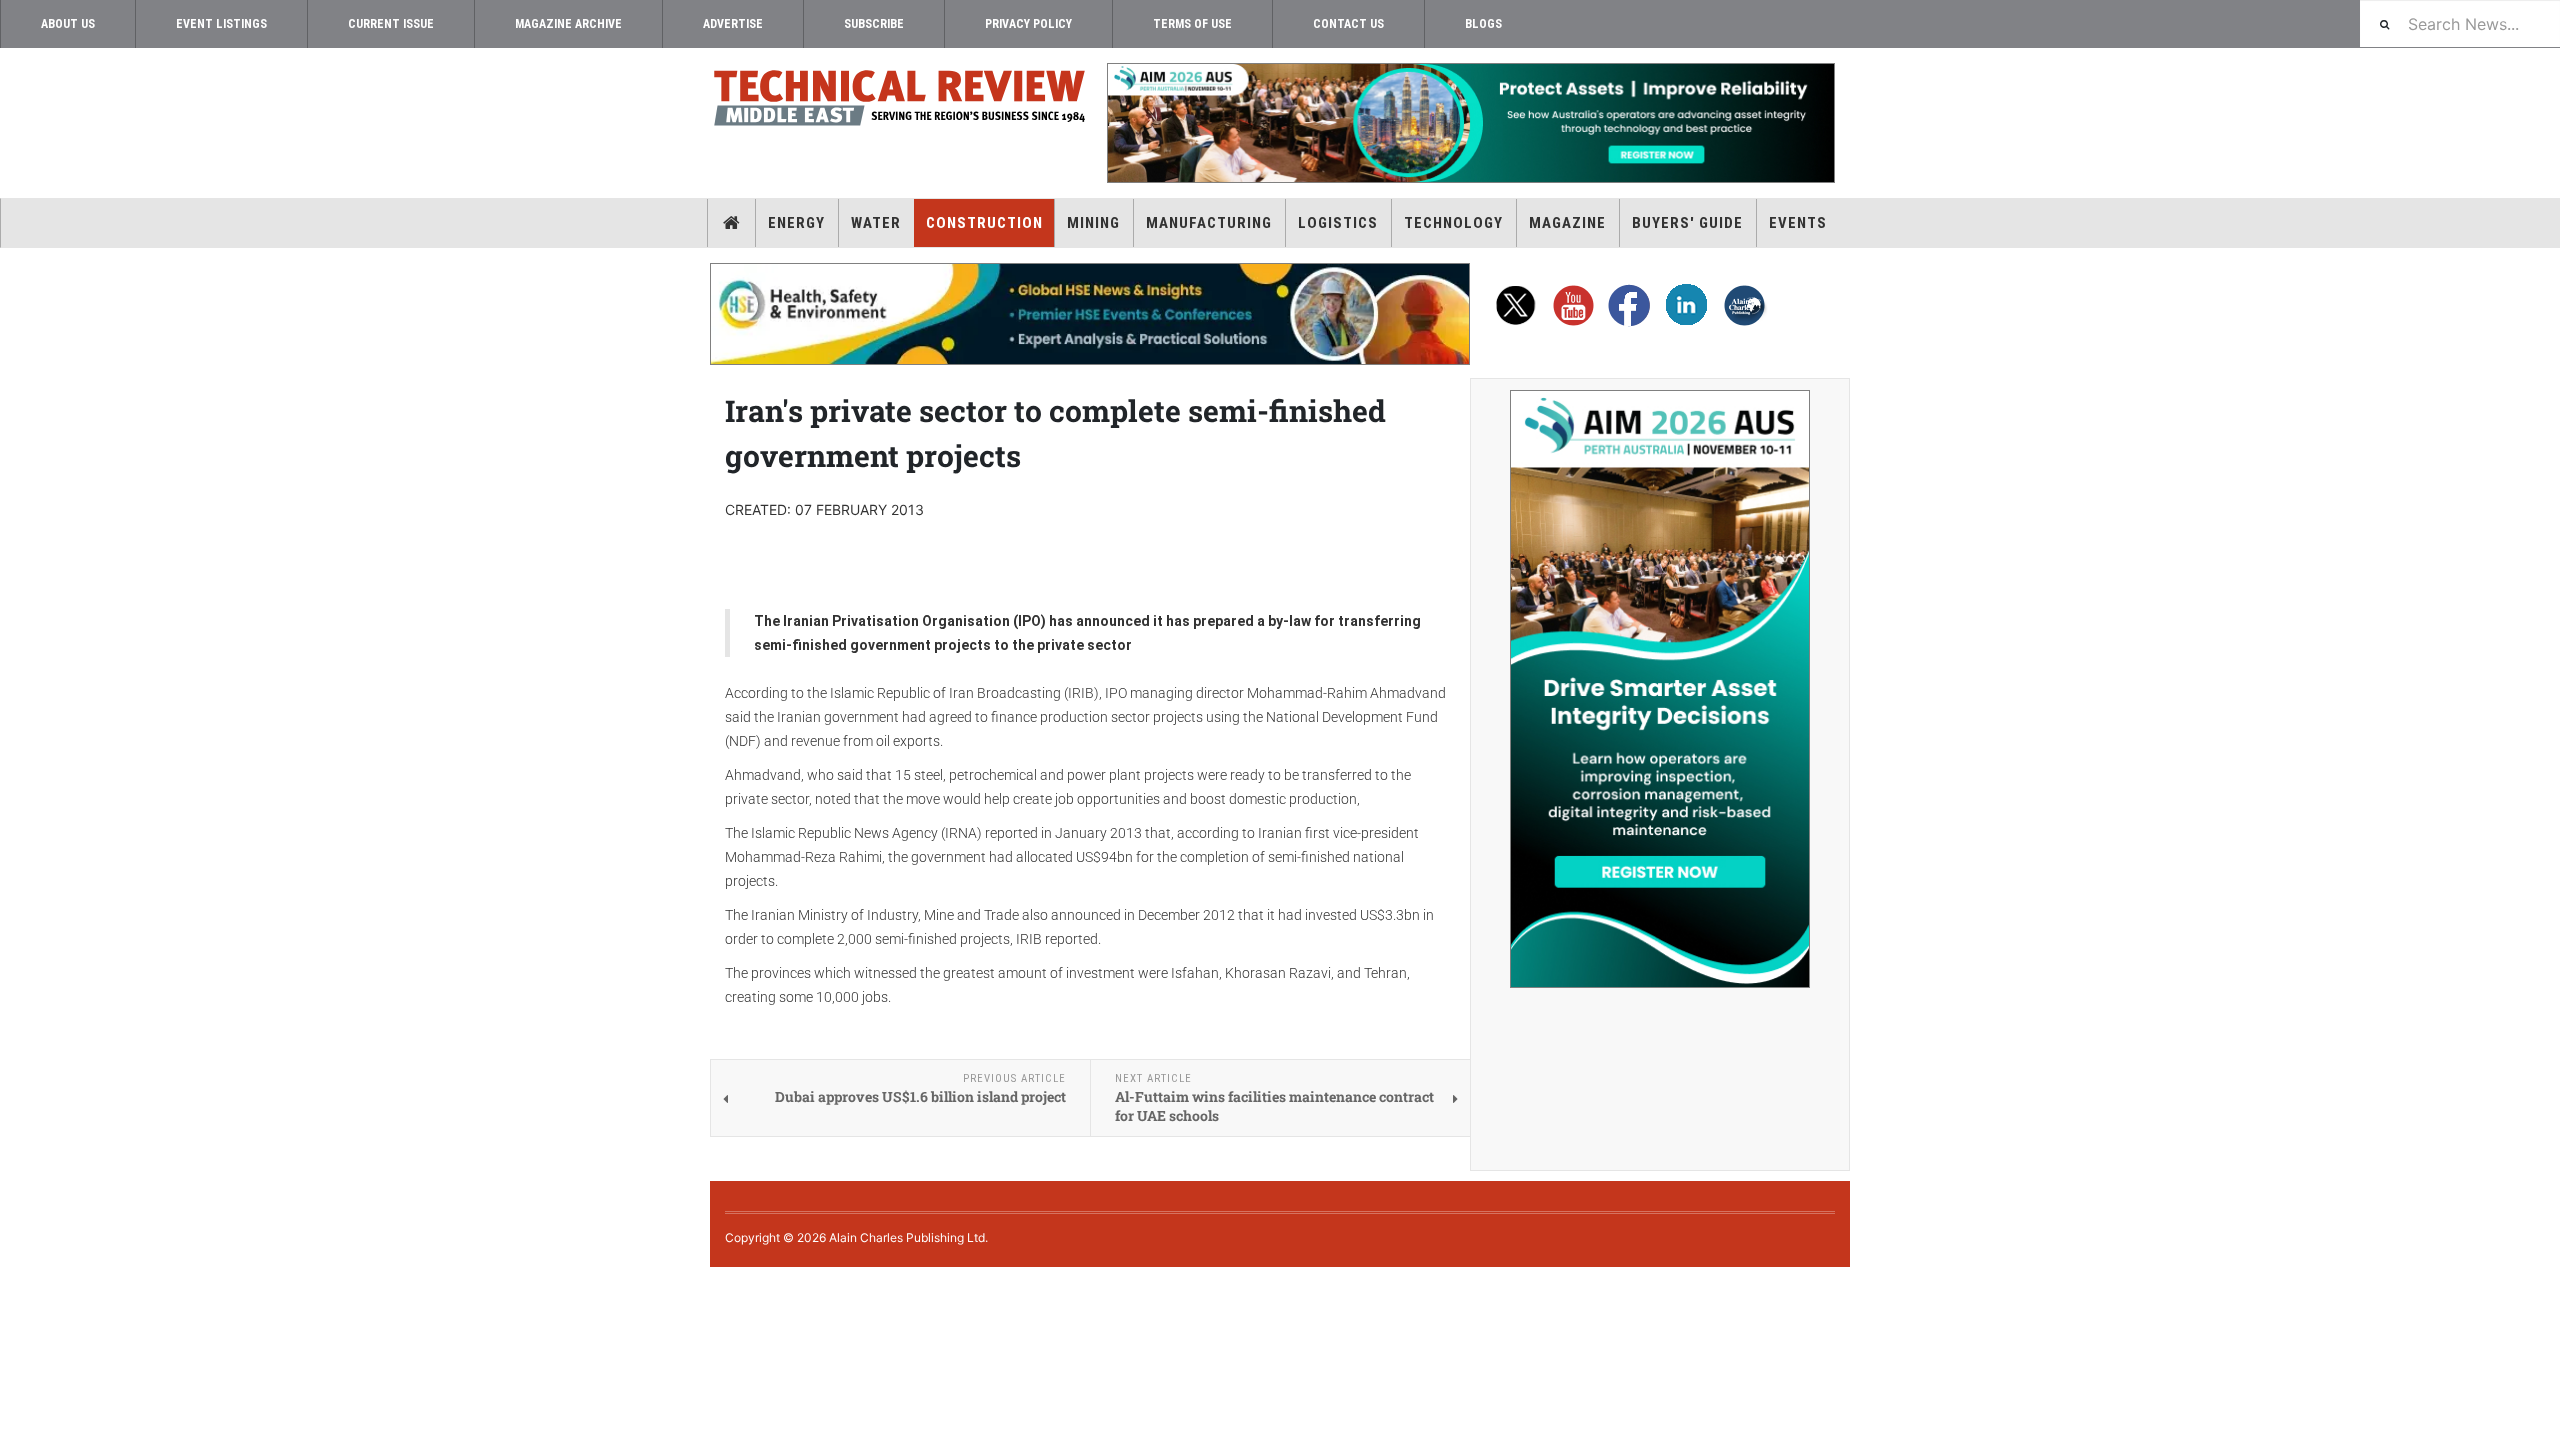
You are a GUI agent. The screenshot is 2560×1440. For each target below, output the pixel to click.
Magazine (1567, 223)
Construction (984, 223)
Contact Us (1348, 24)
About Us (68, 24)
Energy (796, 223)
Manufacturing (1209, 223)
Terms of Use (1192, 24)
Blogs (1483, 24)
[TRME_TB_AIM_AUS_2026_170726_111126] (1470, 123)
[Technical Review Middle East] (900, 101)
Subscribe (874, 24)
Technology (1453, 223)
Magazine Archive (568, 24)
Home (731, 223)
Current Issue (391, 24)
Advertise (733, 24)
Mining (1093, 223)
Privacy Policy (1028, 24)
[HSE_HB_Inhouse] (1090, 314)
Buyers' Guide (1687, 223)
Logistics (1338, 223)
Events (1798, 223)
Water (876, 223)
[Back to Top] (15, 1283)
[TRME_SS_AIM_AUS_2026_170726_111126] (1660, 689)
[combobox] (2460, 23)
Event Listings (221, 24)
